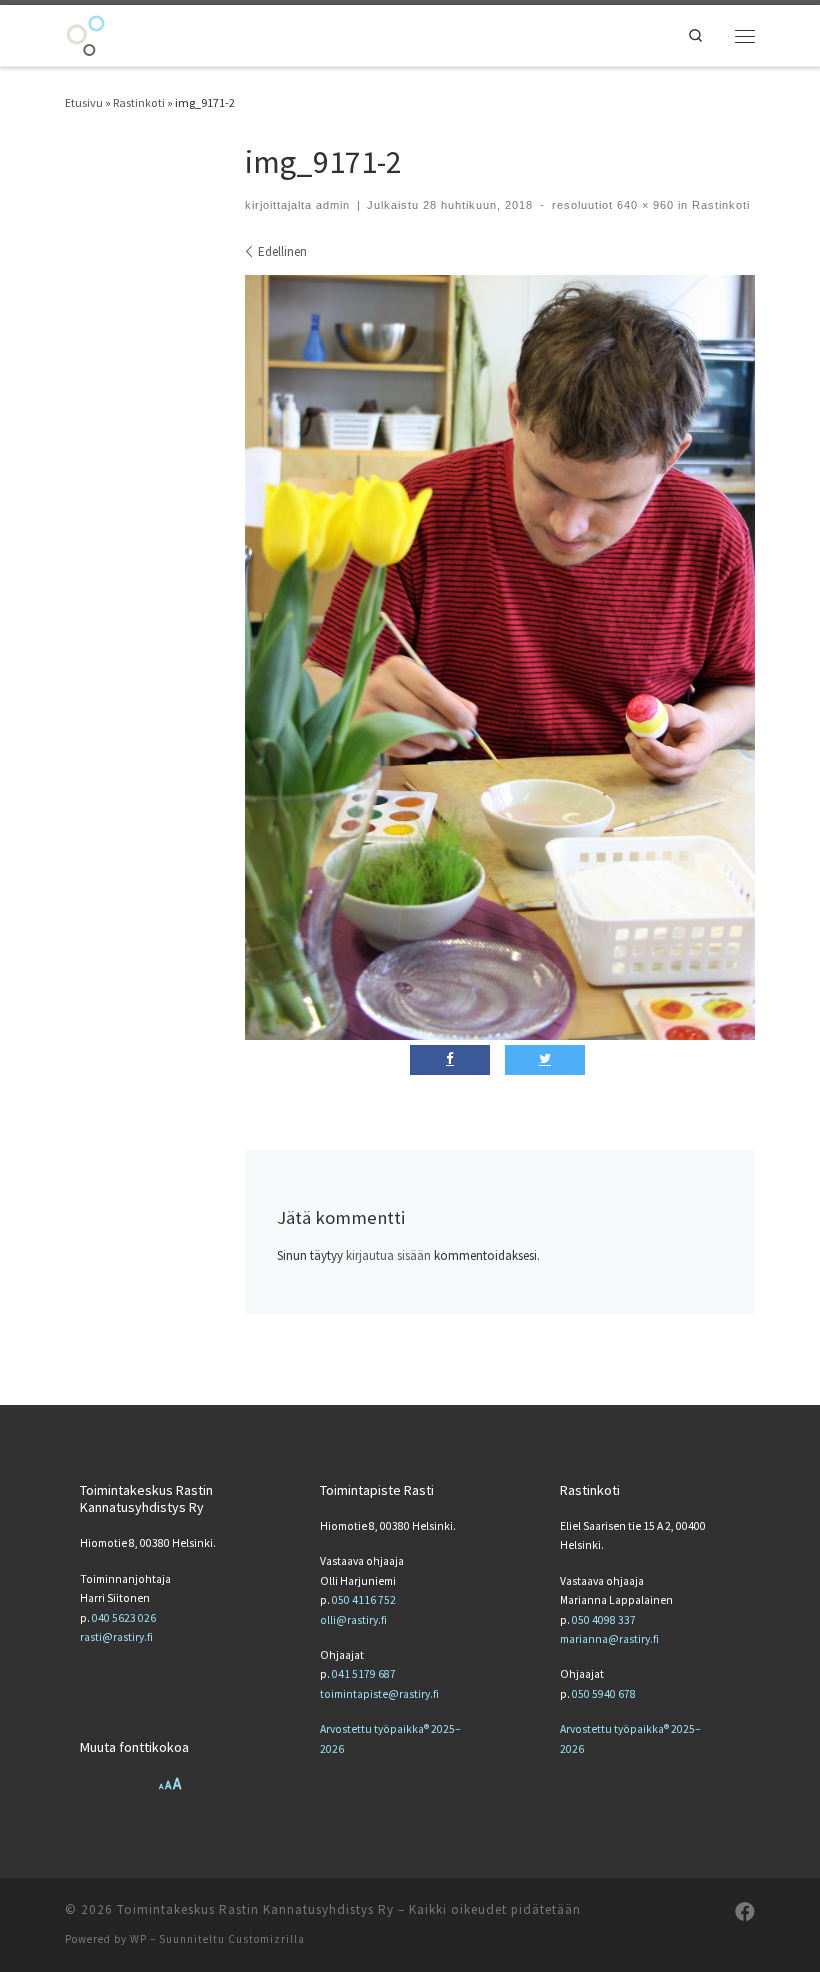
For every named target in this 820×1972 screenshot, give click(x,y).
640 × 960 (643, 205)
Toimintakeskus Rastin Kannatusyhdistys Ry (255, 1909)
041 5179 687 (364, 1674)
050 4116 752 (364, 1600)
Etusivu (84, 102)
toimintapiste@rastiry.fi (379, 1694)
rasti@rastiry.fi (116, 1637)
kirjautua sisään (388, 1255)
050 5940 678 (604, 1694)
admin (333, 205)
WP (138, 1939)
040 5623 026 (124, 1618)
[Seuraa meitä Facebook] (745, 1912)
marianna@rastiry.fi (609, 1639)
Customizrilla (266, 1939)
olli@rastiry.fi (353, 1620)
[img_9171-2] (500, 657)
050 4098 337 (604, 1620)
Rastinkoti (139, 102)
